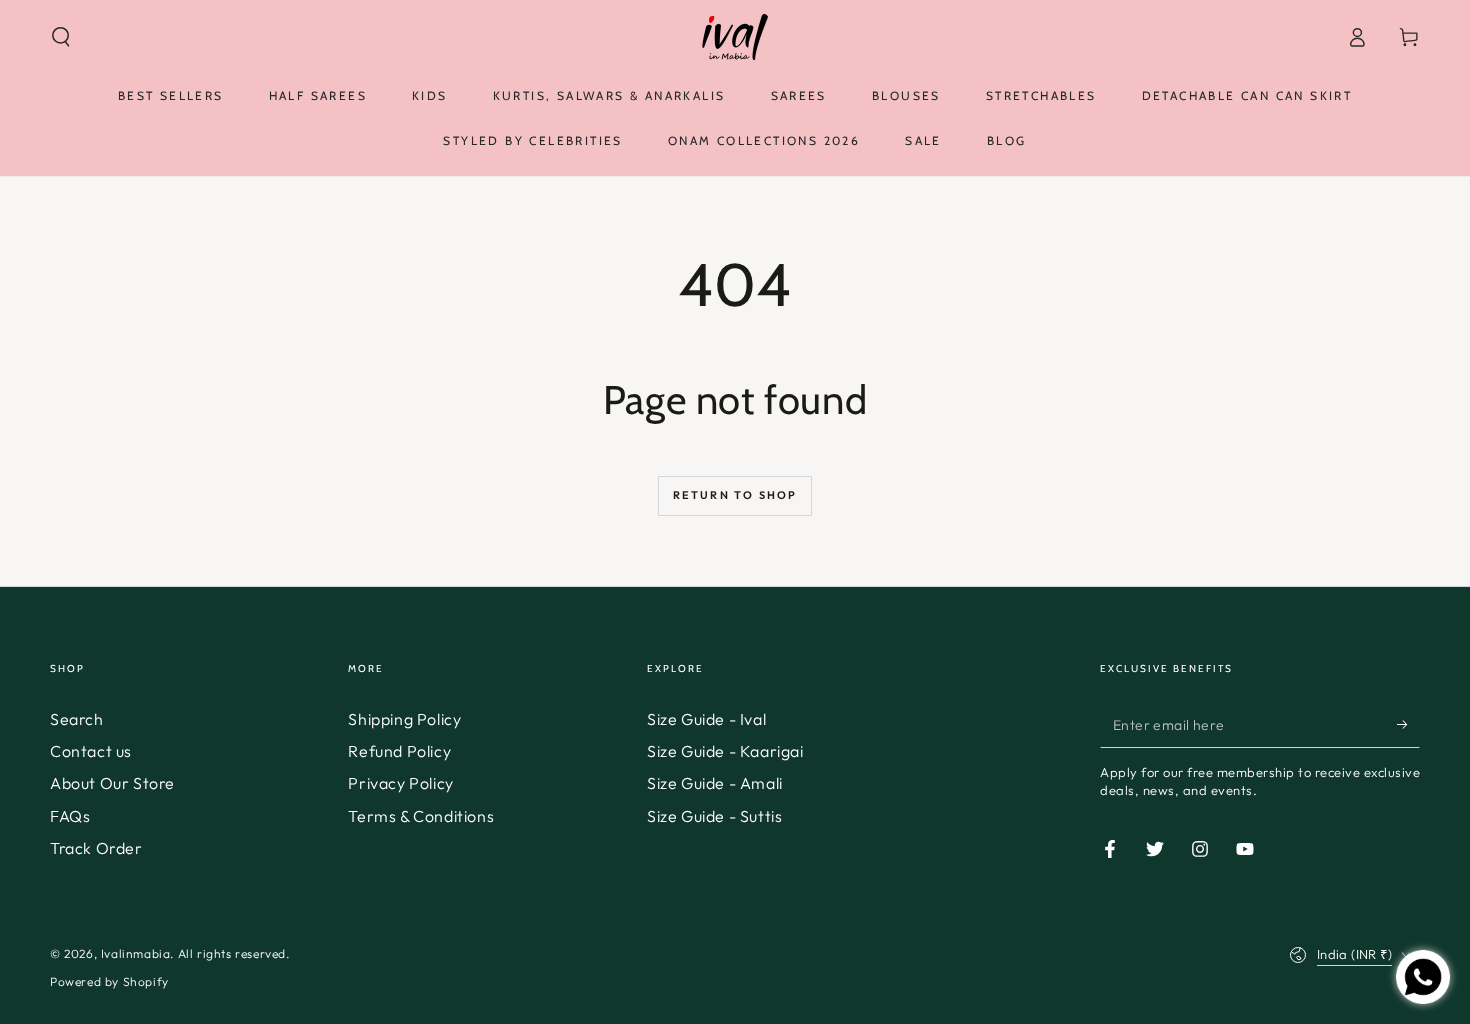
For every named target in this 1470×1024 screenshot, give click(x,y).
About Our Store (112, 783)
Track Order (96, 848)
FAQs (70, 816)
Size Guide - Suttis (714, 816)
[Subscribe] (1408, 725)
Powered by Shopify (109, 981)
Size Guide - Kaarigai (725, 751)
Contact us (91, 751)
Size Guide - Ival (706, 719)
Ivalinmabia (136, 953)
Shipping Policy (404, 719)
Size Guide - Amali (715, 783)
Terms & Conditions (421, 816)
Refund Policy (399, 751)
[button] (61, 37)
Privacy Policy (400, 783)
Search (77, 719)
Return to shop (735, 495)
